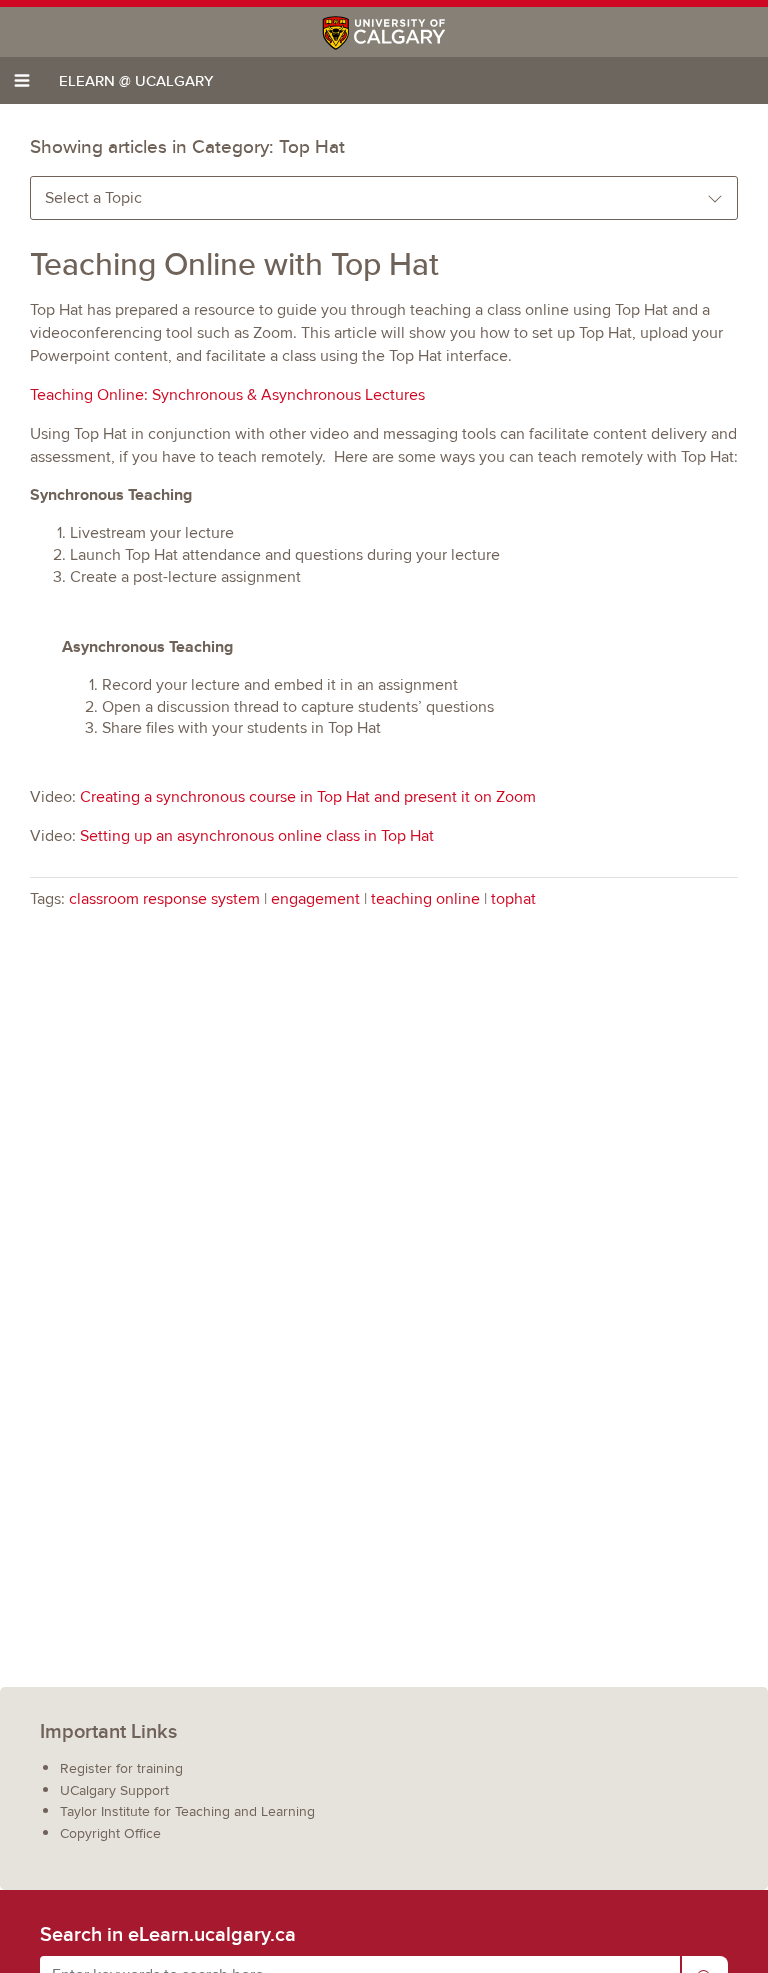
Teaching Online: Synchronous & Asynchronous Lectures (227, 395)
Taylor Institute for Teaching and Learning (187, 1811)
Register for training (121, 1768)
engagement (315, 899)
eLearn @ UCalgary (136, 80)
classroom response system (164, 899)
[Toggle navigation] (22, 80)
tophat (513, 899)
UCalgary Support (114, 1790)
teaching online (425, 899)
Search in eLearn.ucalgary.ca (168, 1934)
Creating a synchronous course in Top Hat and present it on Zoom (308, 797)
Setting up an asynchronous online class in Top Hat (257, 836)
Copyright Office (110, 1833)
